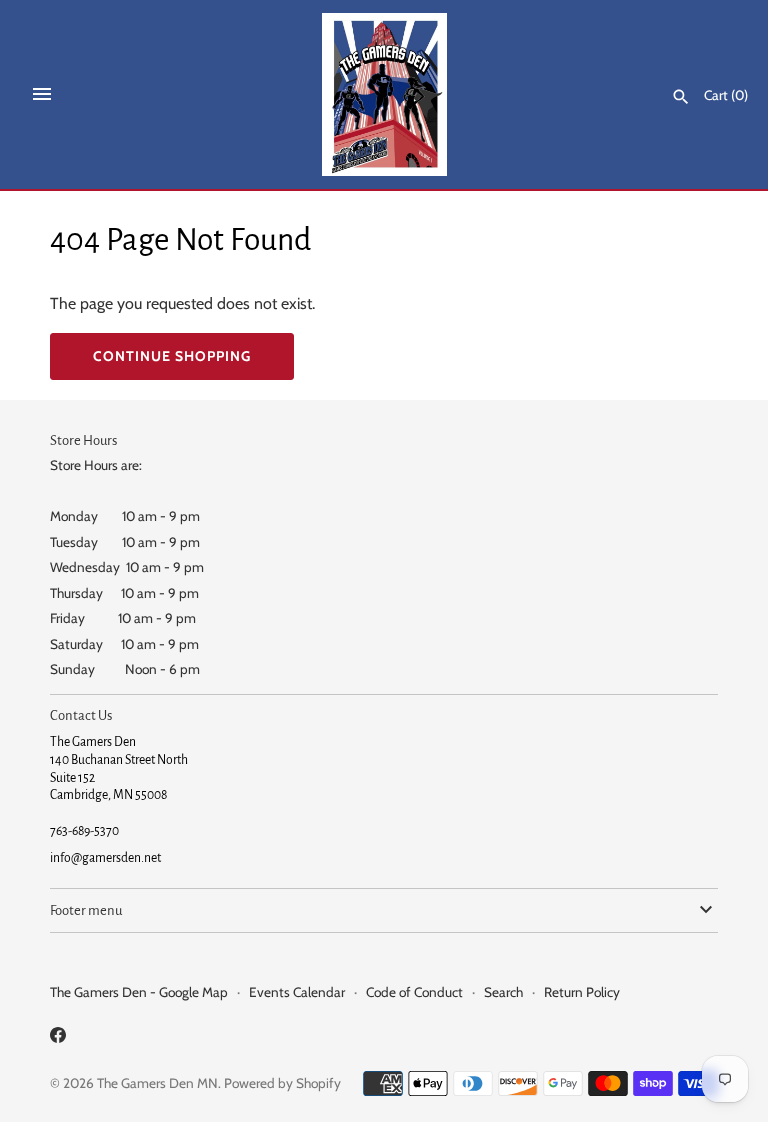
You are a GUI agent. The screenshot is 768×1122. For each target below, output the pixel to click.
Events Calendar (297, 992)
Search (503, 992)
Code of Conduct (414, 992)
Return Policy (582, 992)
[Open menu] (42, 94)
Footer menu (86, 910)
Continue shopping (172, 356)
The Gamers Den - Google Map (139, 992)
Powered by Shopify (282, 1083)
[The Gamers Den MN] (384, 94)
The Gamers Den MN (157, 1083)
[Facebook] (58, 1038)
